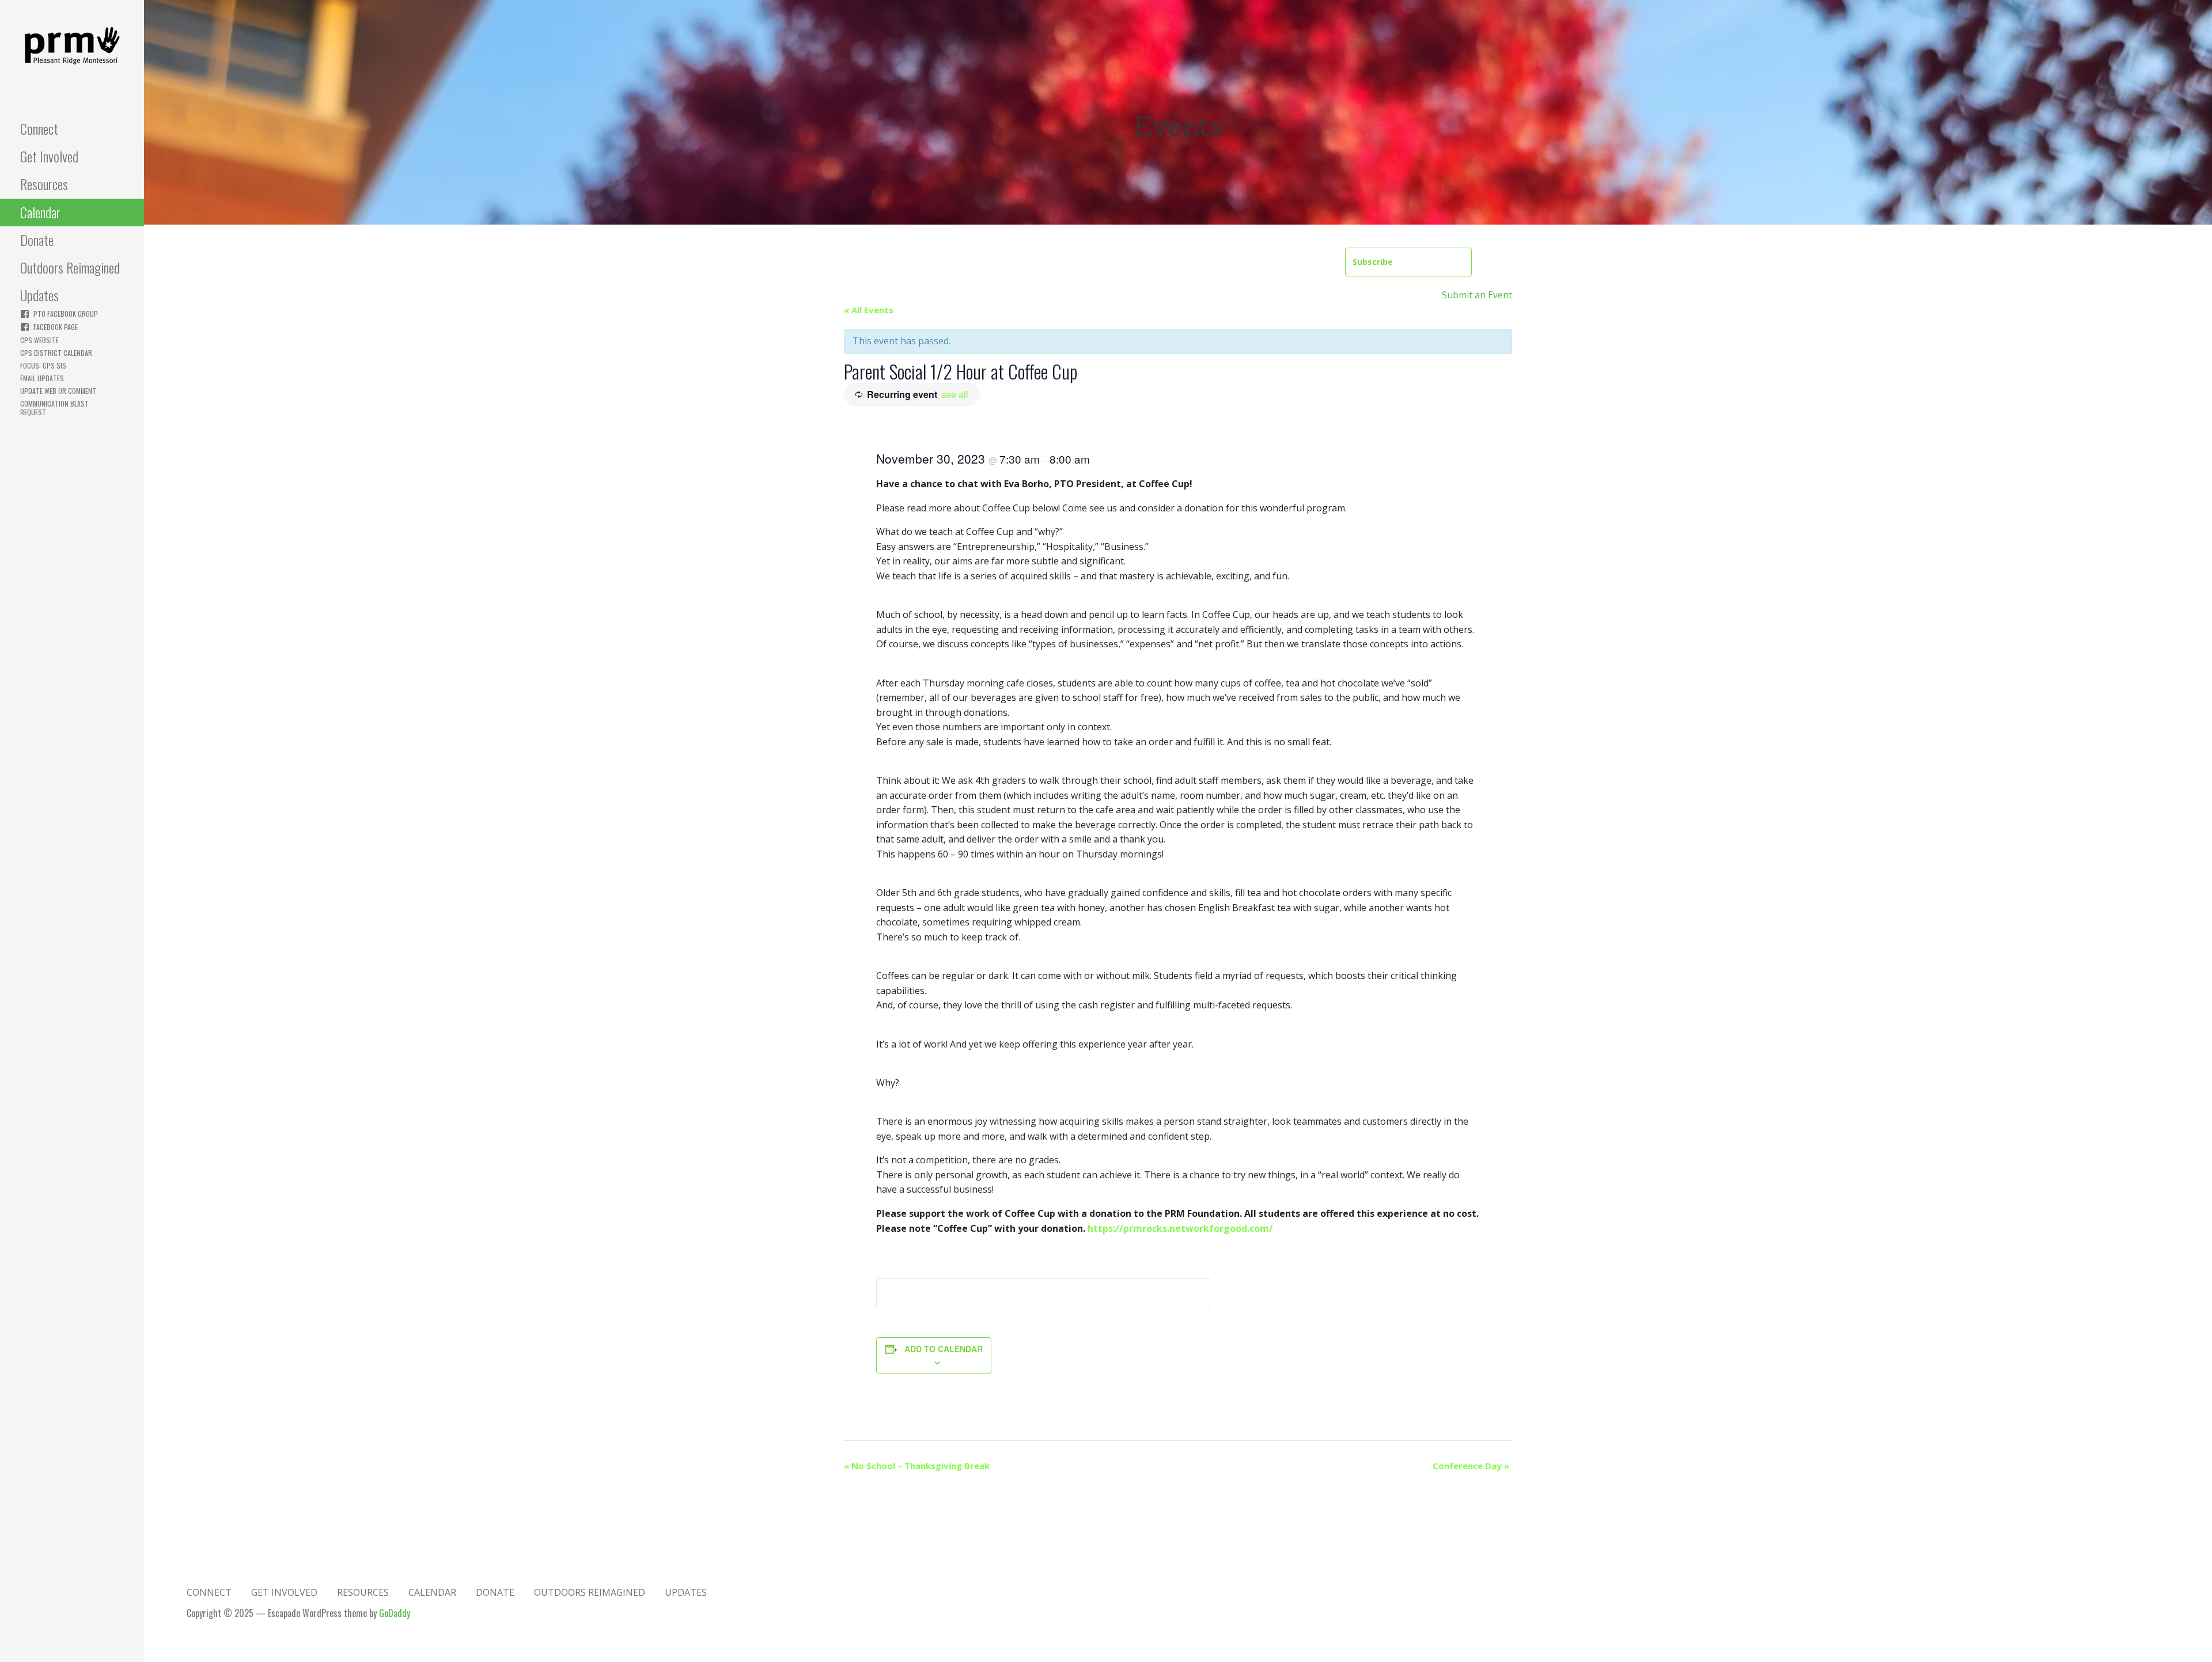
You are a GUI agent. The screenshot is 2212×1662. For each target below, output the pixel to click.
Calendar (40, 212)
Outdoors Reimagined (70, 267)
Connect (39, 128)
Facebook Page (56, 327)
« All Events (869, 310)
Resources (44, 184)
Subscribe (1373, 262)
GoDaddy (395, 1613)
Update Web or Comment (58, 391)
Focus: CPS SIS (43, 365)
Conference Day (1471, 1466)
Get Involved (49, 156)
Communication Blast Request (54, 408)
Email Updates (42, 378)
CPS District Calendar (56, 353)
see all (955, 394)
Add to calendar (944, 1349)
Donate (37, 240)
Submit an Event (1477, 295)
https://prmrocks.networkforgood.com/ (1180, 1228)
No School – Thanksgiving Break (917, 1466)
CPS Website (39, 340)
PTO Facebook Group (66, 314)
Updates (39, 295)
